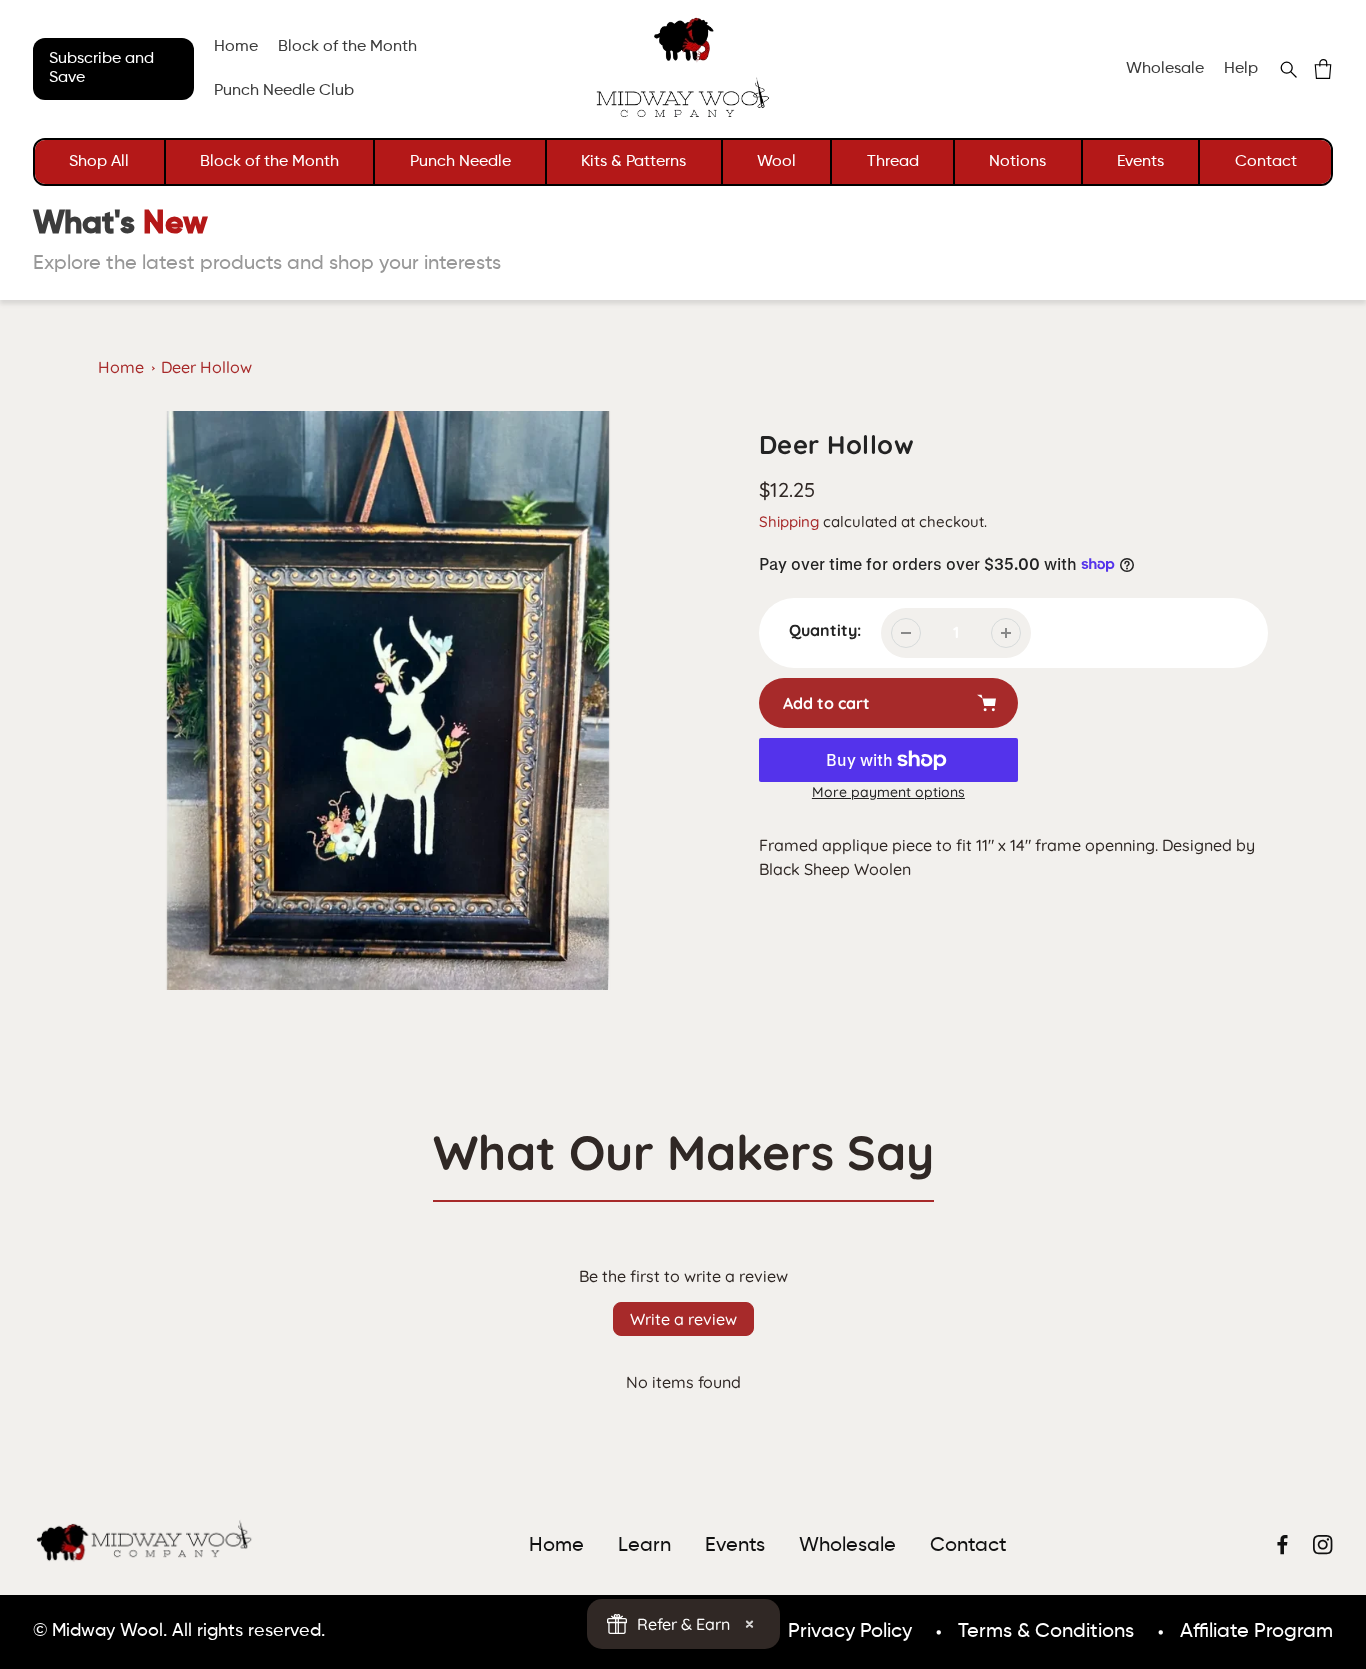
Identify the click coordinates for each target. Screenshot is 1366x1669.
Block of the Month (269, 162)
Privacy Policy (850, 1632)
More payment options (888, 792)
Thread (893, 162)
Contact (1266, 162)
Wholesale (1165, 69)
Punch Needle (460, 162)
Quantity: (825, 630)
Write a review (683, 1319)
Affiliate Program (1256, 1632)
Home (121, 367)
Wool (776, 162)
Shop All (99, 162)
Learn (644, 1546)
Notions (1017, 162)
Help (1241, 69)
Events (1140, 162)
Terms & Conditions (1046, 1632)
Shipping (789, 521)
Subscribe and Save (101, 68)
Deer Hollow (206, 367)
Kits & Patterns (633, 162)
